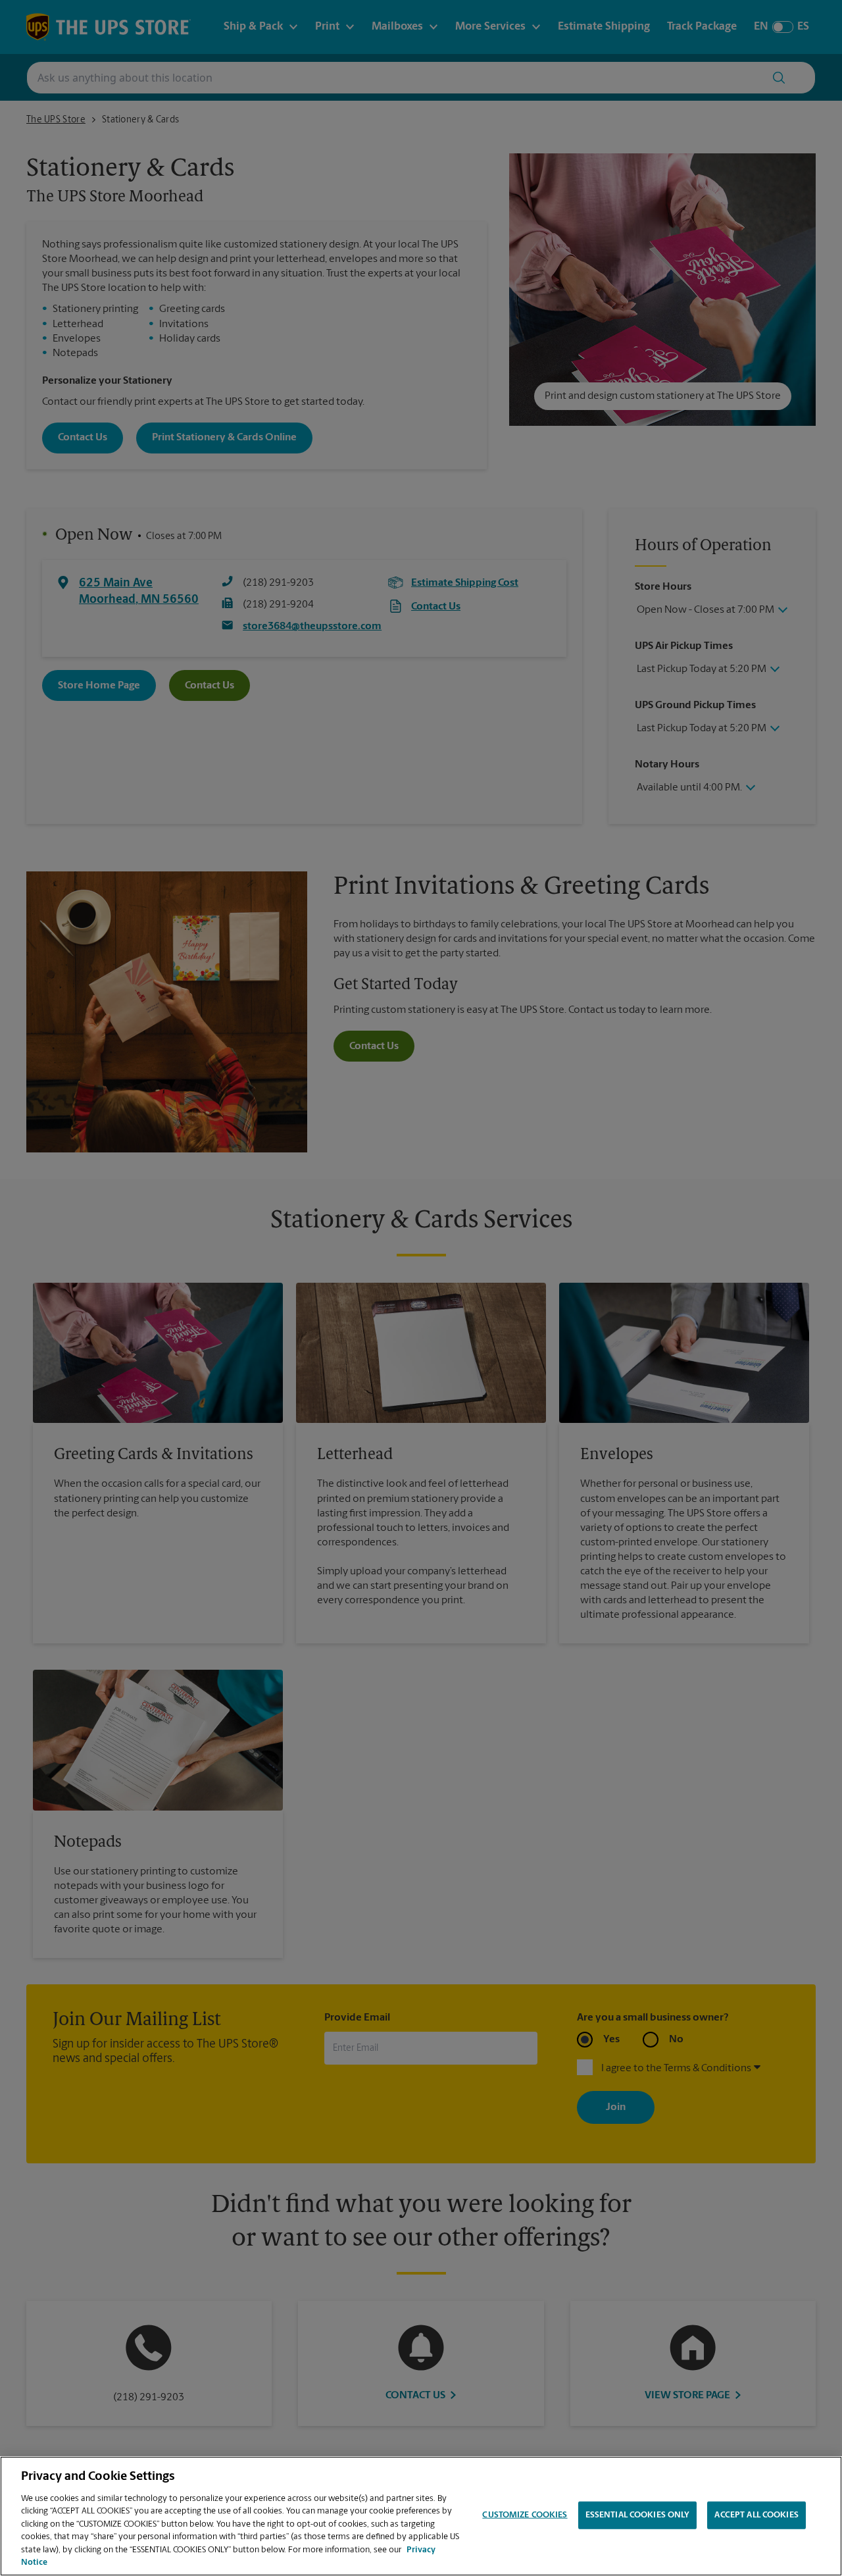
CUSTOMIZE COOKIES (525, 2515)
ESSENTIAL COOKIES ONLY (638, 2515)
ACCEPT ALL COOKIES (756, 2515)
